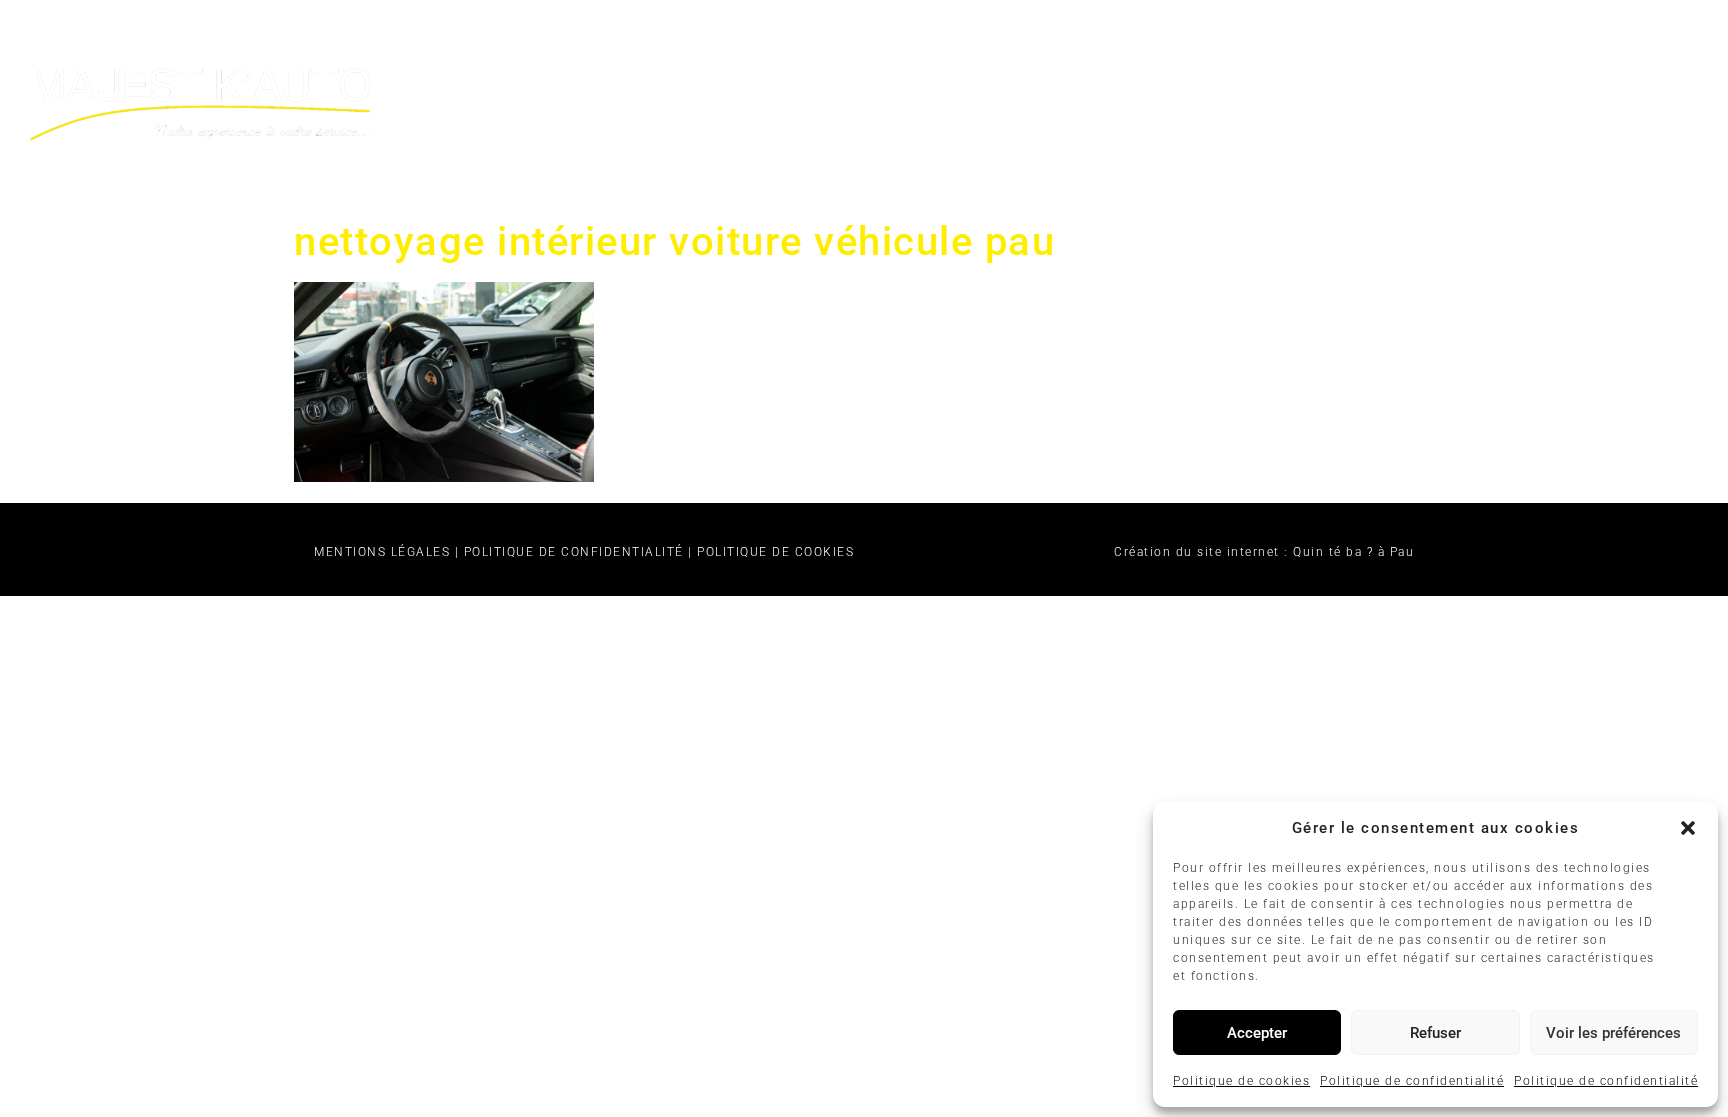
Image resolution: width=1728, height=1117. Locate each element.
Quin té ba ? (1333, 552)
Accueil (634, 42)
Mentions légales (382, 552)
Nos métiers (791, 42)
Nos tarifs (1310, 42)
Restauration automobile (1067, 42)
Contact (1463, 42)
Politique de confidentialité (1412, 1081)
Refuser (1435, 1033)
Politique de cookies (1241, 1081)
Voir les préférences (1613, 1033)
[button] (1688, 828)
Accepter (1257, 1033)
